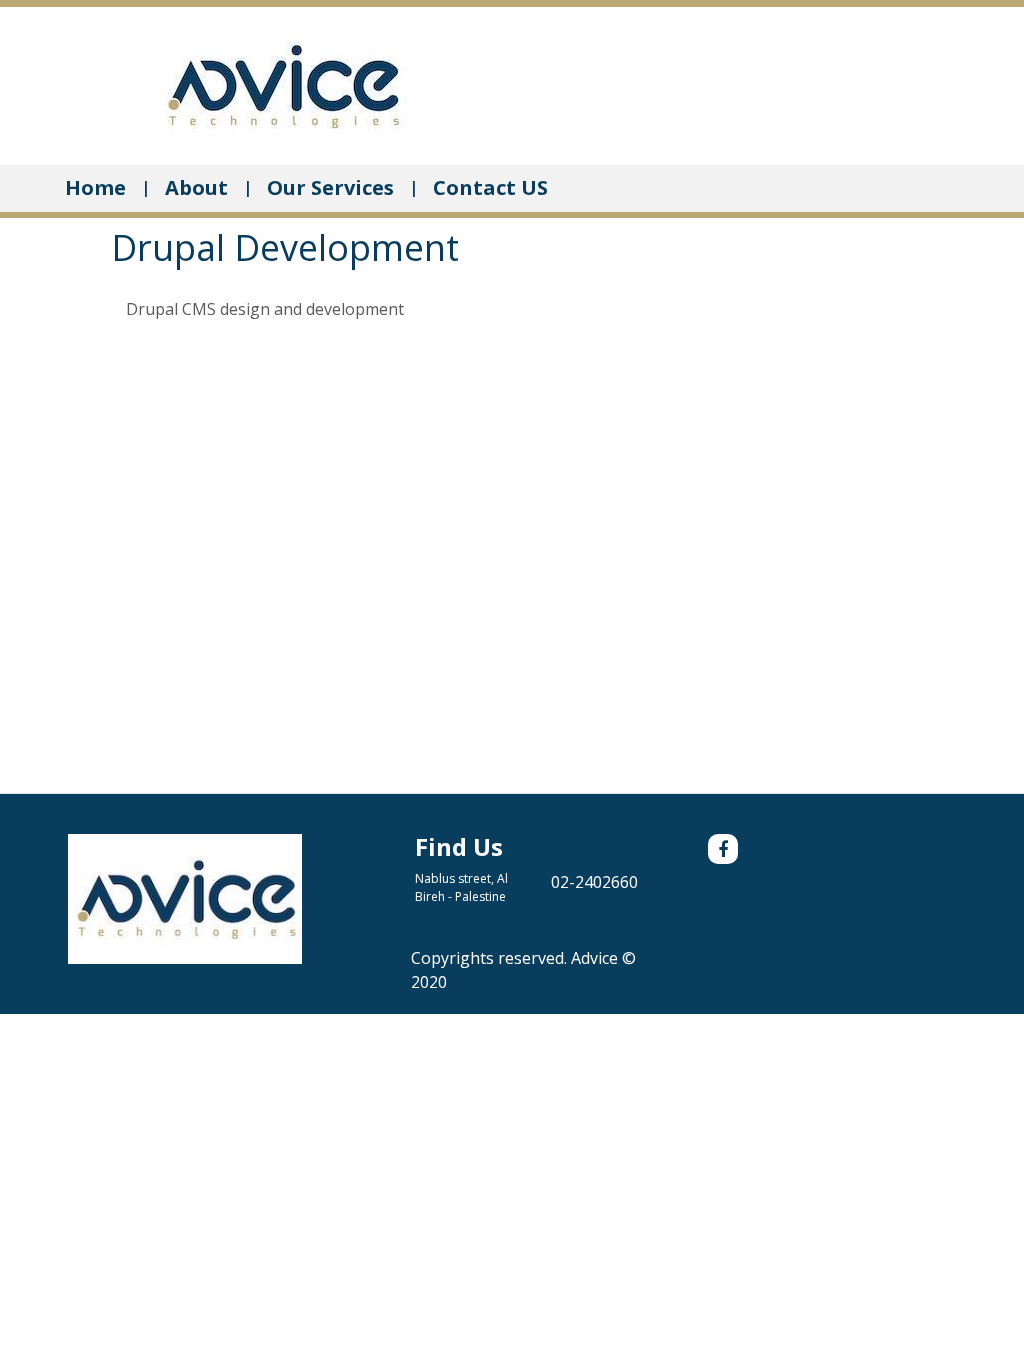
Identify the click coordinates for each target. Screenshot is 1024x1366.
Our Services (330, 187)
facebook (723, 849)
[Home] (282, 84)
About (196, 187)
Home (95, 187)
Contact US (490, 187)
